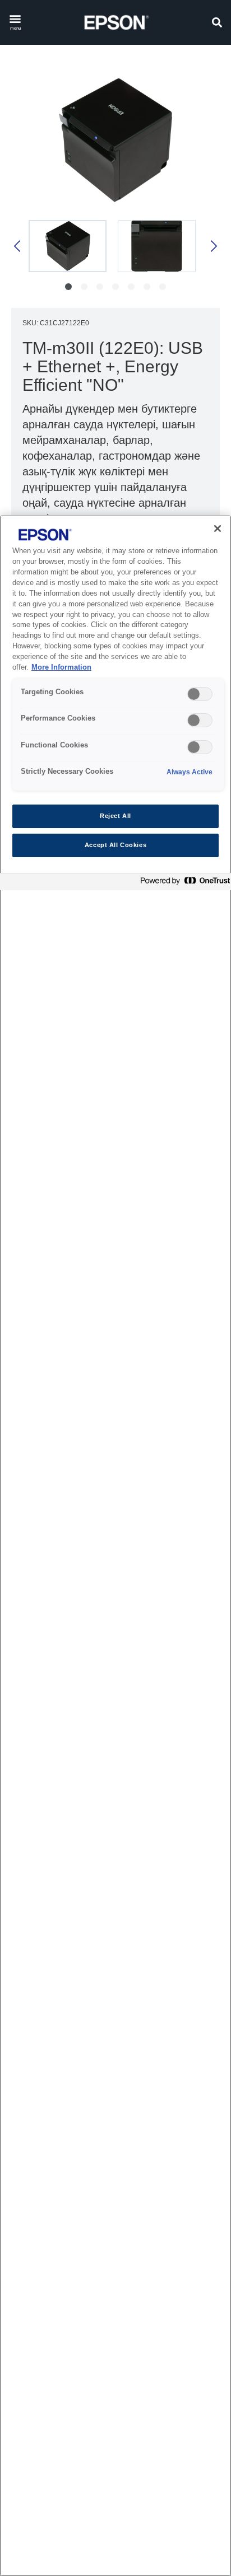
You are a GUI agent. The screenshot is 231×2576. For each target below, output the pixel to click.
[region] (115, 1546)
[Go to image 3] (100, 287)
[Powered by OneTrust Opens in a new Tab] (183, 883)
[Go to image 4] (115, 287)
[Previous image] (18, 246)
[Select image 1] (68, 246)
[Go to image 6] (147, 287)
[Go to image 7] (163, 287)
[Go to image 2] (84, 287)
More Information (61, 667)
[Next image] (213, 246)
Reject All (115, 816)
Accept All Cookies (115, 845)
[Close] (218, 529)
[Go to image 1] (68, 287)
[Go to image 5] (131, 287)
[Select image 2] (157, 246)
